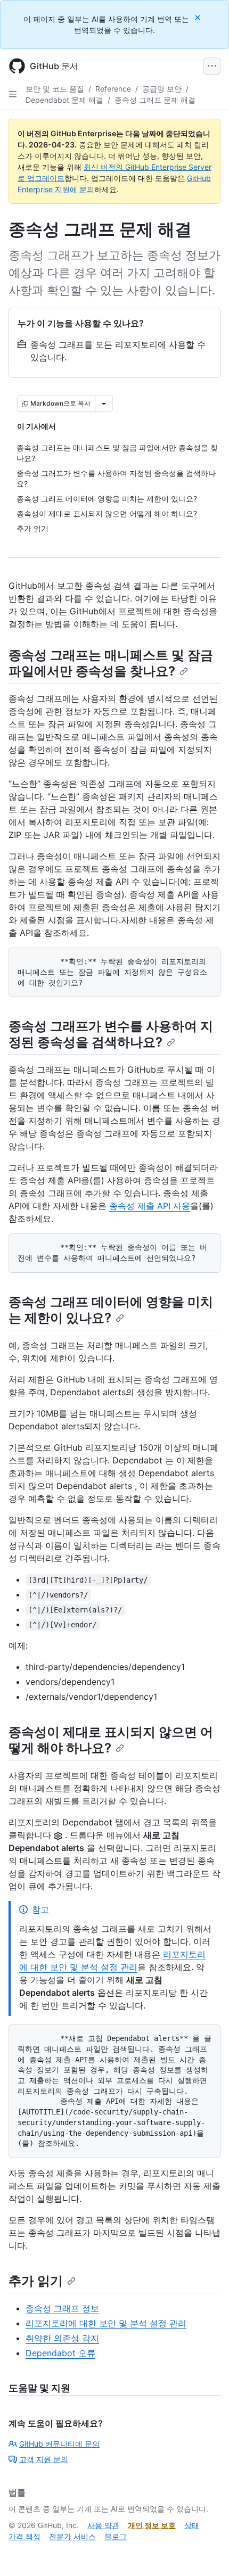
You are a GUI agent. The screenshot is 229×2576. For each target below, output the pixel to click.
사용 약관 (103, 2525)
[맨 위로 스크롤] (206, 2553)
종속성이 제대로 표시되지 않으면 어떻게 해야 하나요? (111, 1740)
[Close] (199, 17)
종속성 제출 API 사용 (150, 1206)
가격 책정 (24, 2536)
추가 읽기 (36, 2281)
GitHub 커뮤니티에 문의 (59, 2444)
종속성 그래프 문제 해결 (155, 100)
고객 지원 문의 (44, 2459)
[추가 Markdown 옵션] (104, 404)
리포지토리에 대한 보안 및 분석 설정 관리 (106, 2323)
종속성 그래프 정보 (62, 2308)
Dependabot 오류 (60, 2353)
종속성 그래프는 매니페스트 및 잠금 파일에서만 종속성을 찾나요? (111, 663)
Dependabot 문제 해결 (64, 100)
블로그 (116, 2536)
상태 (192, 2525)
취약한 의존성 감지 (62, 2338)
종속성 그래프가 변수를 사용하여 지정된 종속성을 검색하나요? (111, 1034)
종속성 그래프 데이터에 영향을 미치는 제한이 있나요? (111, 1310)
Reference (113, 89)
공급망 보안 (162, 89)
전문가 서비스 (72, 2536)
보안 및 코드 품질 (55, 89)
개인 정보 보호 (152, 2525)
